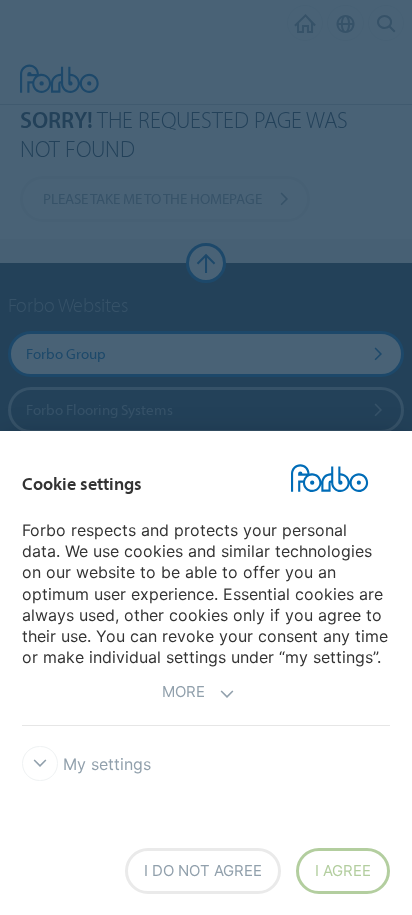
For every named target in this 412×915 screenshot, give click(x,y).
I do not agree (203, 870)
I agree (343, 870)
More (183, 691)
